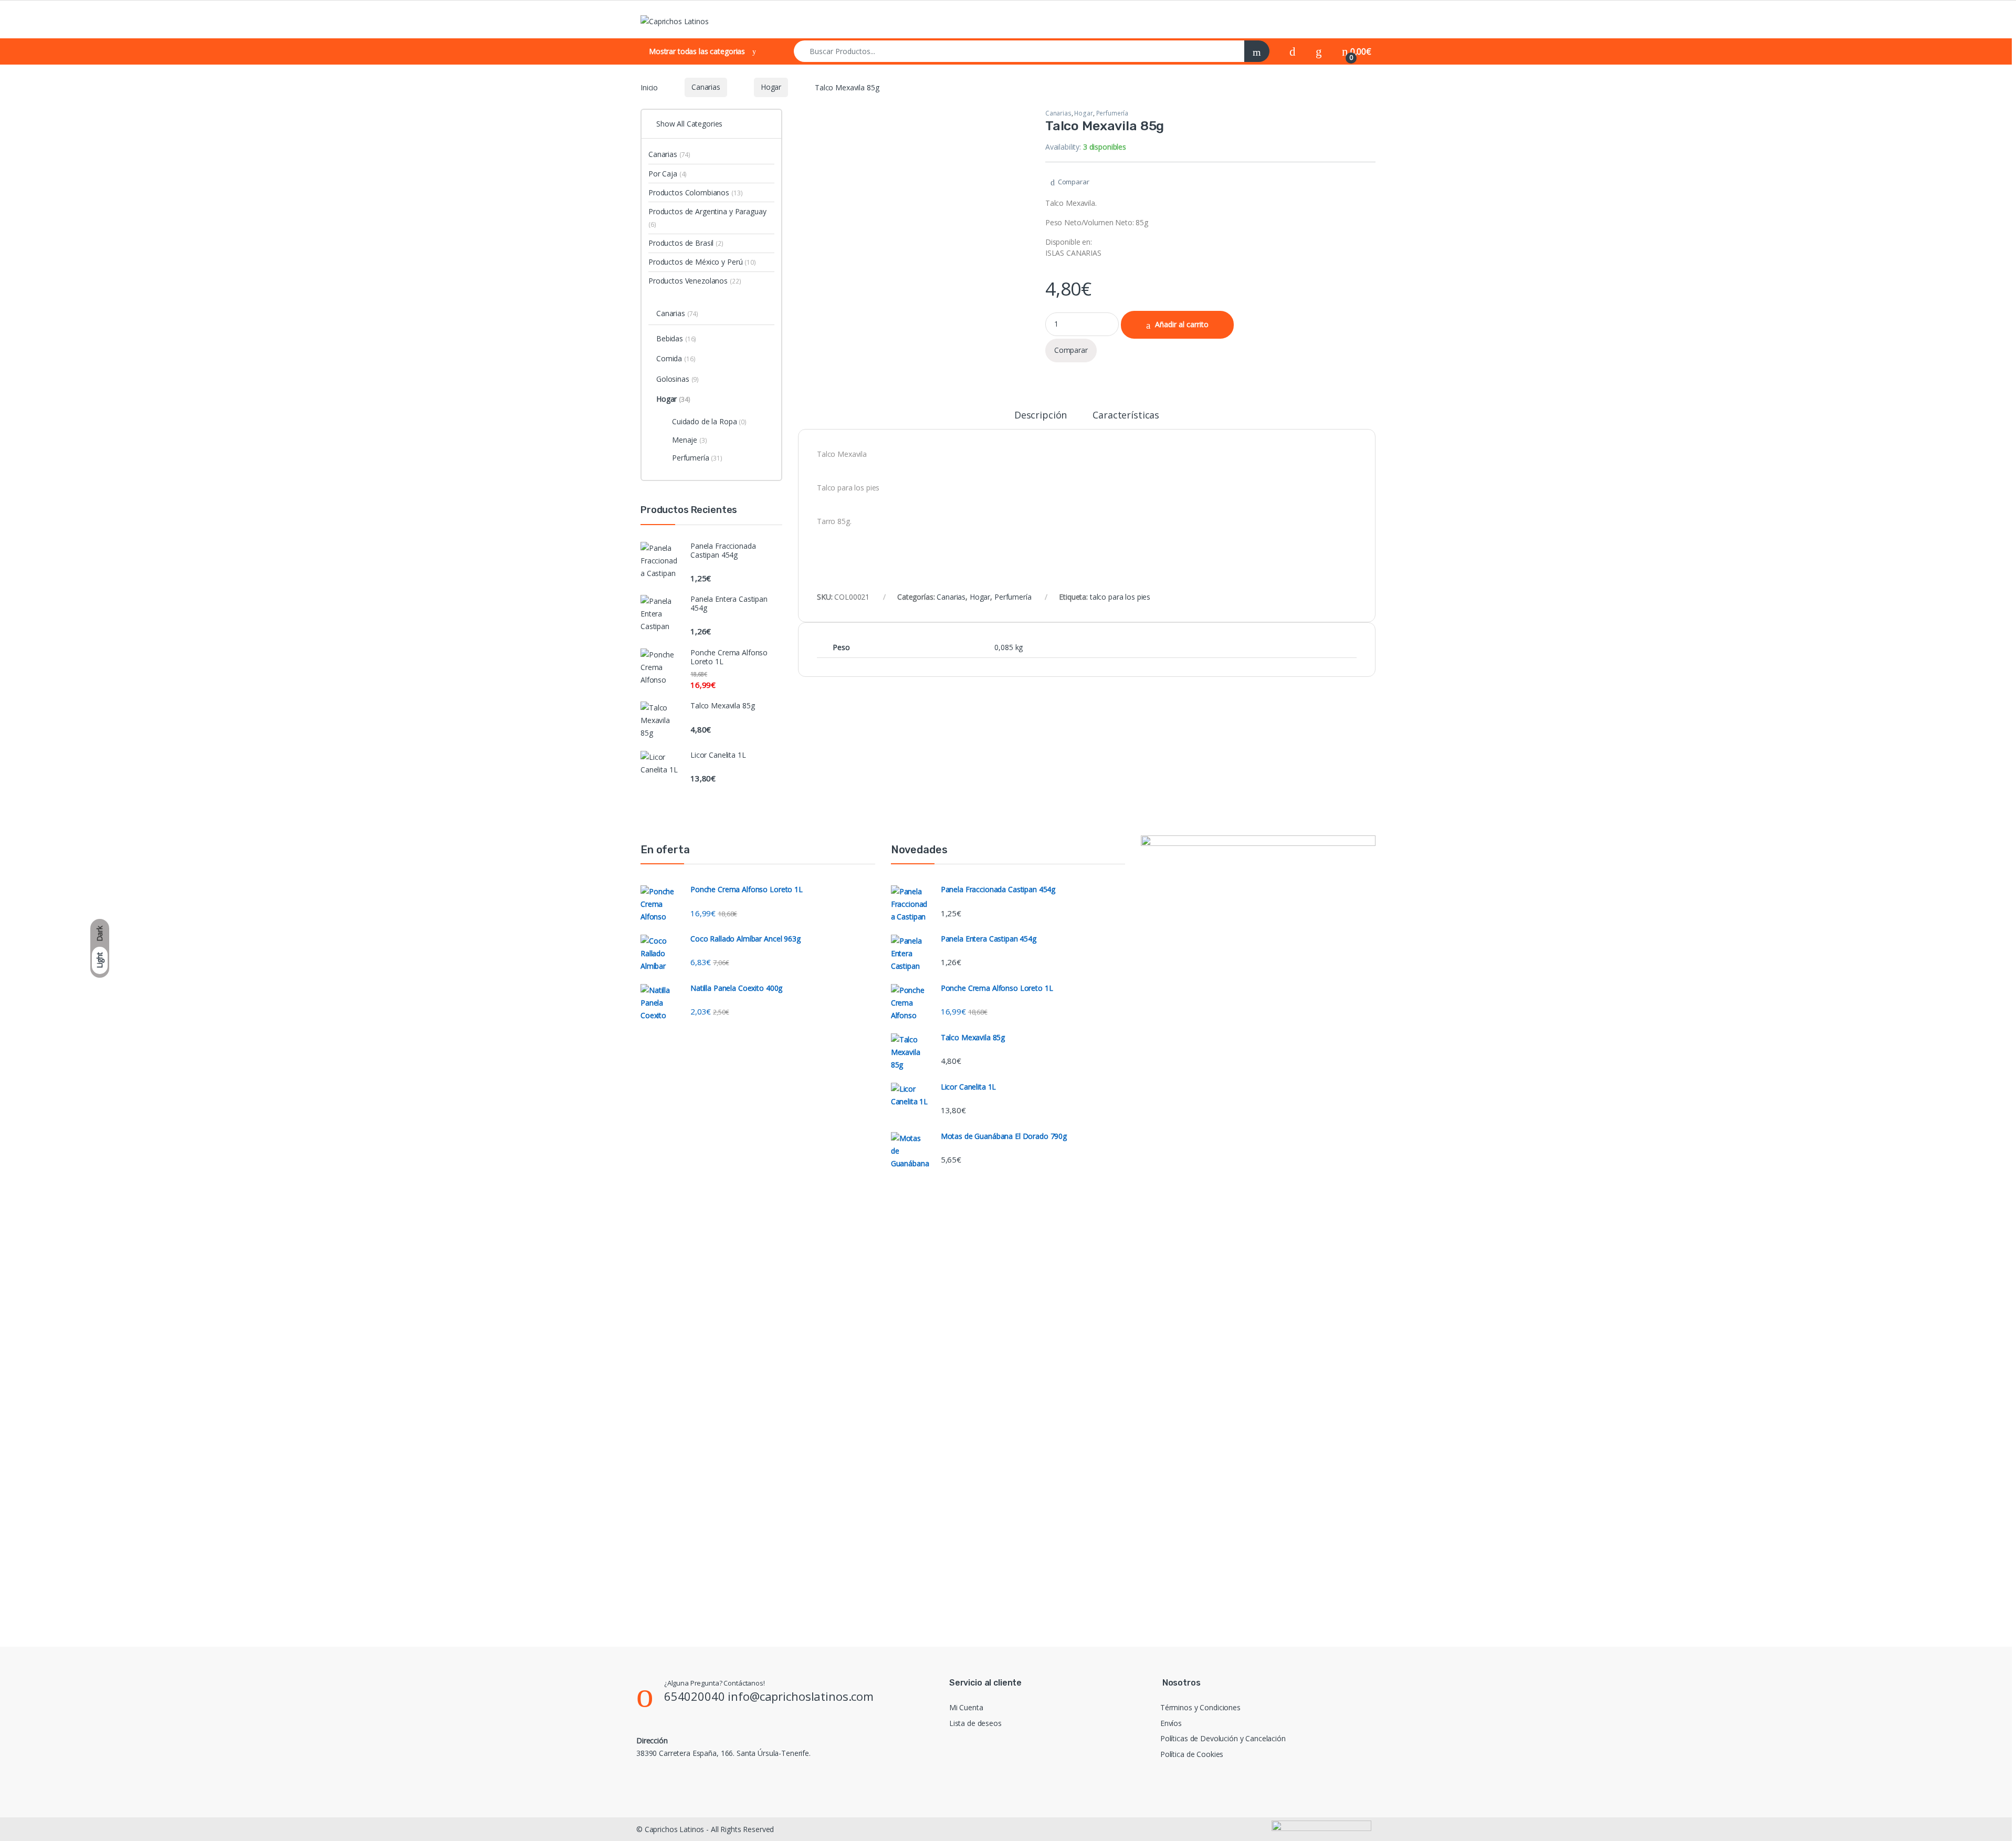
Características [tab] (1126, 416)
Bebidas (676, 338)
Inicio (649, 87)
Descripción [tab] (1041, 416)
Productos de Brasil (686, 243)
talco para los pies (1120, 597)
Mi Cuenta (966, 1707)
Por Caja (668, 174)
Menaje (690, 440)
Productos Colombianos (695, 192)
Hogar (771, 87)
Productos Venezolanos (695, 281)
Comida (676, 358)
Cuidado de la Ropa (709, 421)
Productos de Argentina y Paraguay (707, 218)
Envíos (1171, 1723)
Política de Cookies (1192, 1754)
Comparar (1074, 182)
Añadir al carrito (1182, 324)
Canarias (706, 87)
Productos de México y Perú (702, 262)
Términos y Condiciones (1200, 1707)
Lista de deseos (975, 1723)
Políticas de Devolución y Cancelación (1223, 1738)
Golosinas (678, 379)
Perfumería (1112, 113)
